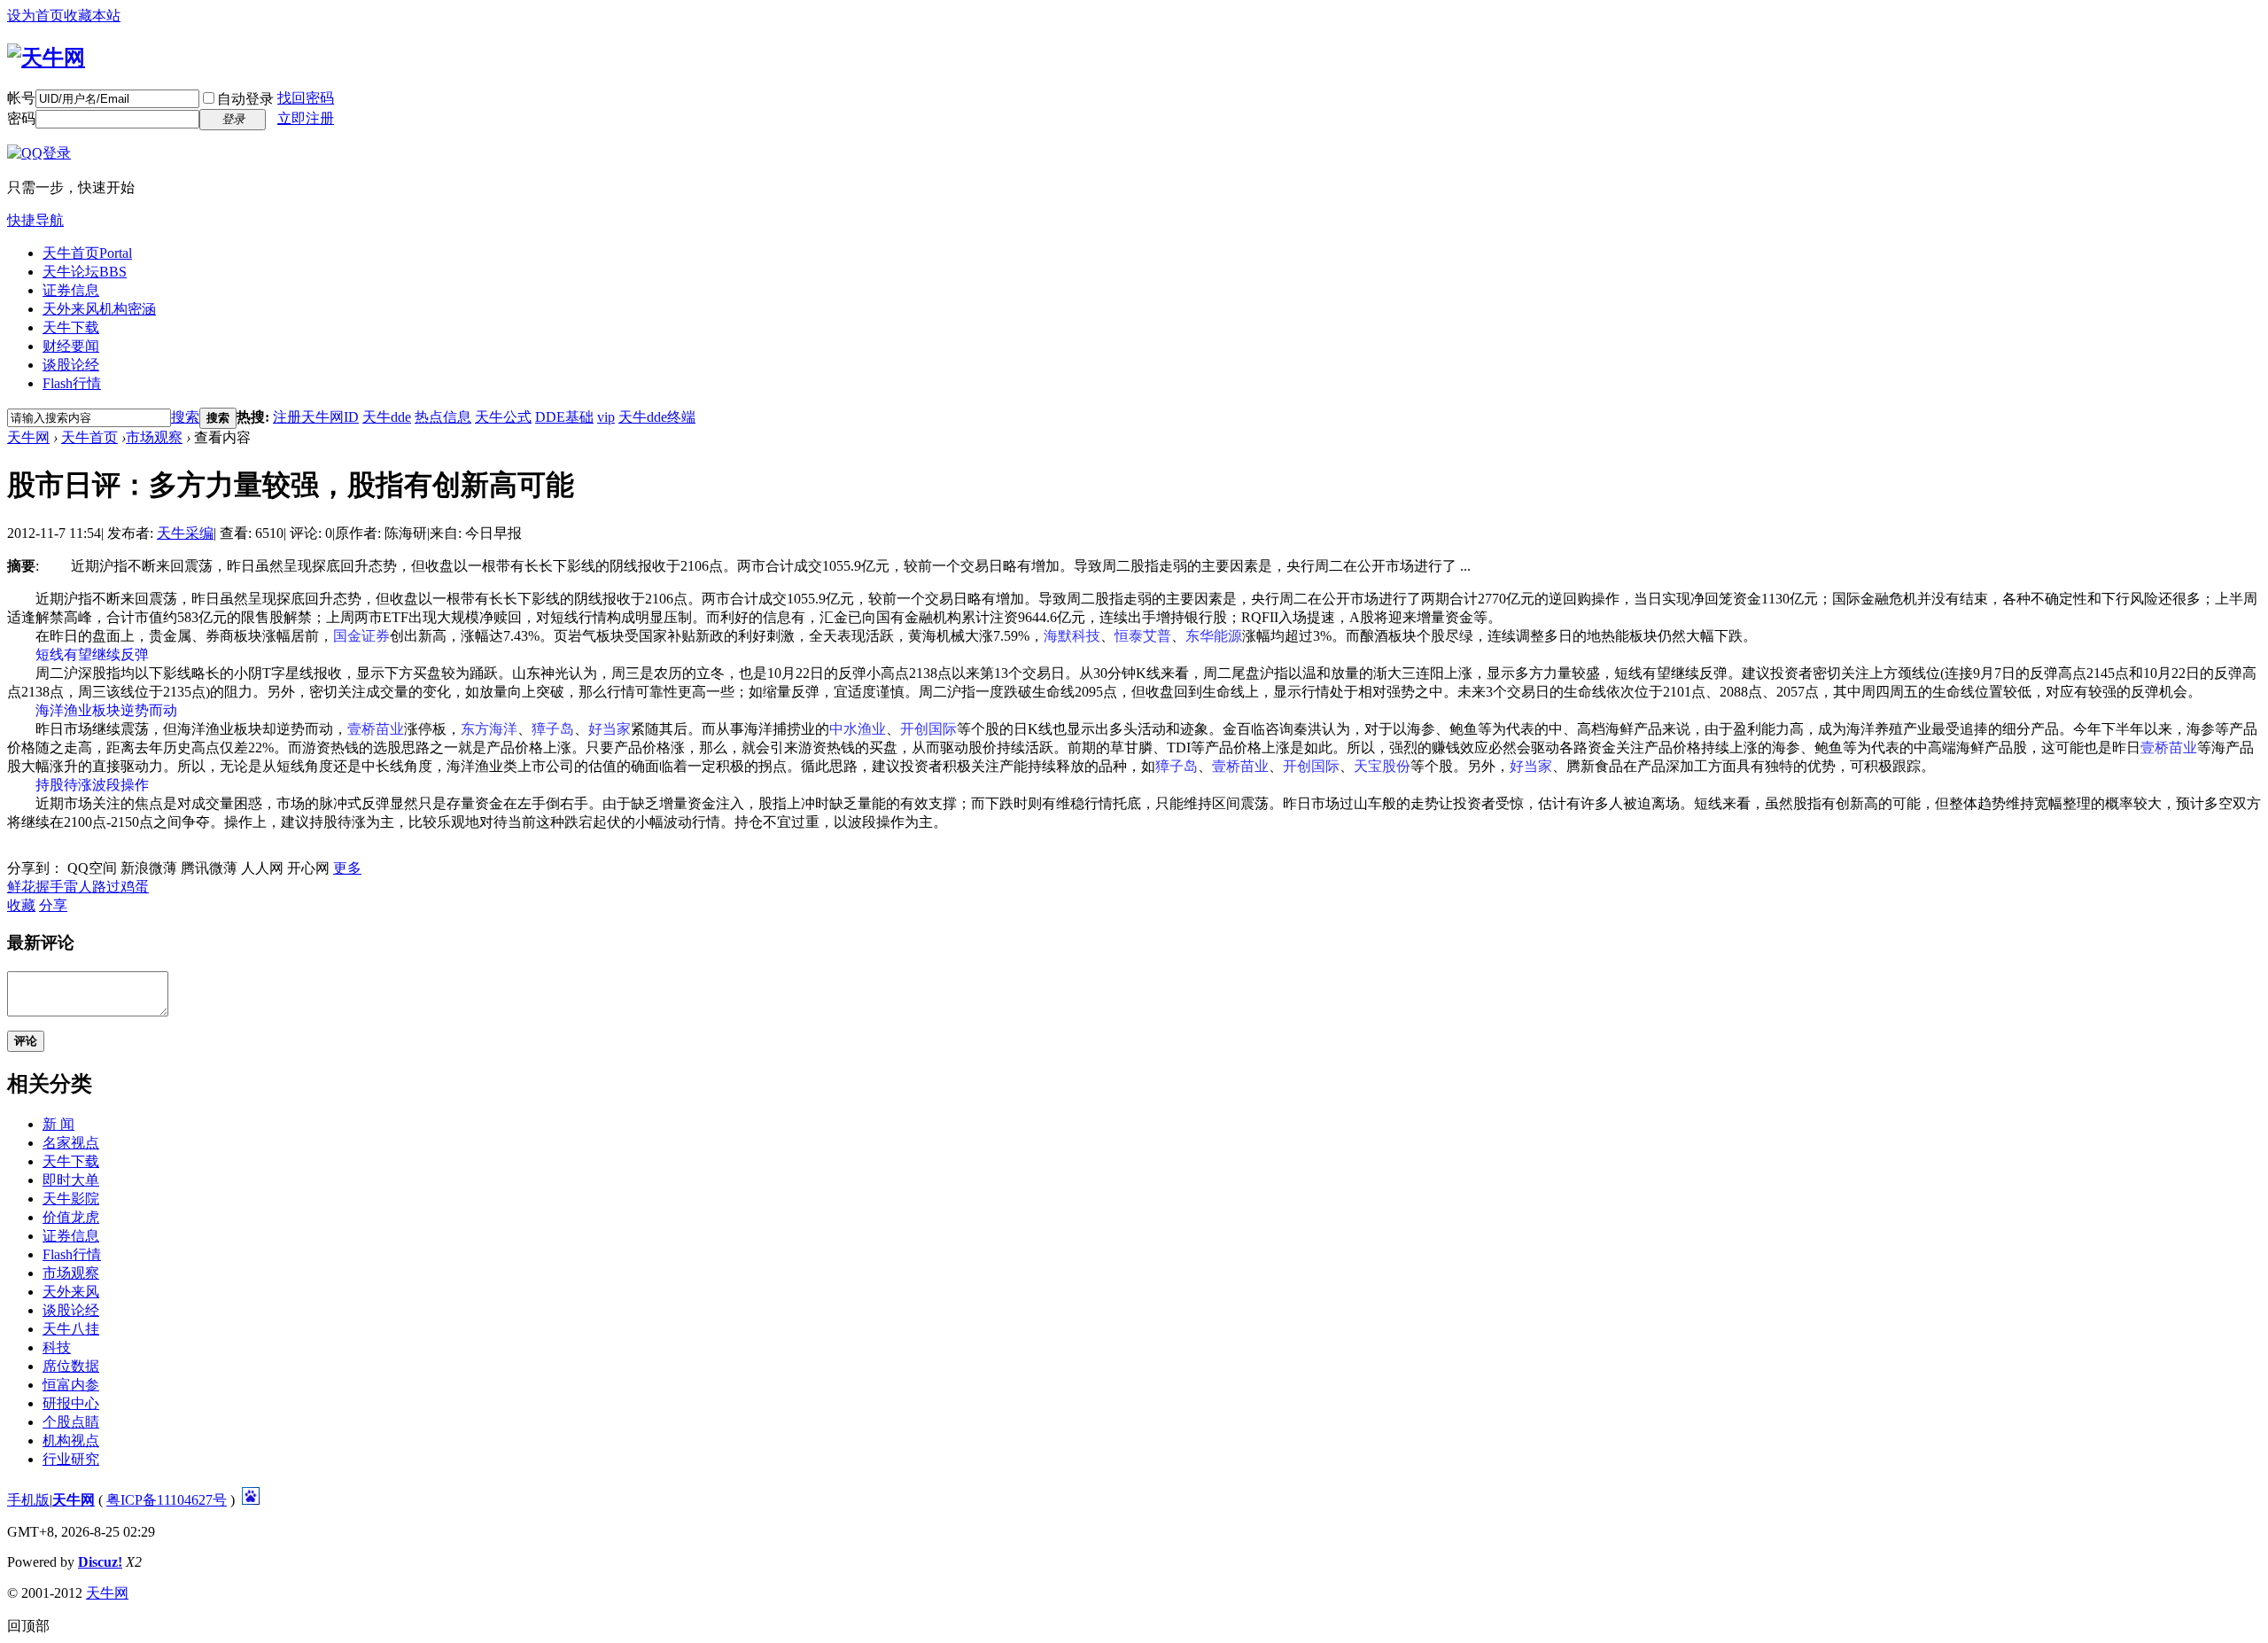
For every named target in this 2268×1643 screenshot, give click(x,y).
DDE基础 (564, 417)
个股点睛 (71, 1422)
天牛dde (387, 417)
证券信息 (71, 290)
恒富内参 (71, 1385)
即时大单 (71, 1180)
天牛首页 (87, 253)
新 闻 (58, 1124)
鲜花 (21, 887)
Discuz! (100, 1562)
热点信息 (443, 417)
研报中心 (71, 1403)
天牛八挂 (71, 1329)
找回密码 (306, 98)
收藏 (21, 905)
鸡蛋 (135, 887)
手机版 (28, 1500)
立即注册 (306, 118)
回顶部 (28, 1626)
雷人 (78, 887)
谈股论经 (71, 365)
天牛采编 (185, 533)
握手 (50, 887)
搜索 (185, 417)
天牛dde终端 (657, 417)
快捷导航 (35, 220)
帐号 (21, 98)
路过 (106, 887)
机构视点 (71, 1441)
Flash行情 (72, 383)
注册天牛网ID (316, 417)
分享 (53, 905)
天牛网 (28, 437)
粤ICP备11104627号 (167, 1500)
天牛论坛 (85, 272)
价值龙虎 (71, 1217)
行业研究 (71, 1459)
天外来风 (99, 309)
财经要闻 (71, 346)
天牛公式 (503, 417)
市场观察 (154, 437)
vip (606, 417)
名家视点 (71, 1143)
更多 (347, 868)
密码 (21, 118)
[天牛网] (46, 58)
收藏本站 (92, 16)
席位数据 (71, 1366)
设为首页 (35, 16)
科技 (57, 1347)
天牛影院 (71, 1199)
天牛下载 (71, 327)
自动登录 (245, 99)
